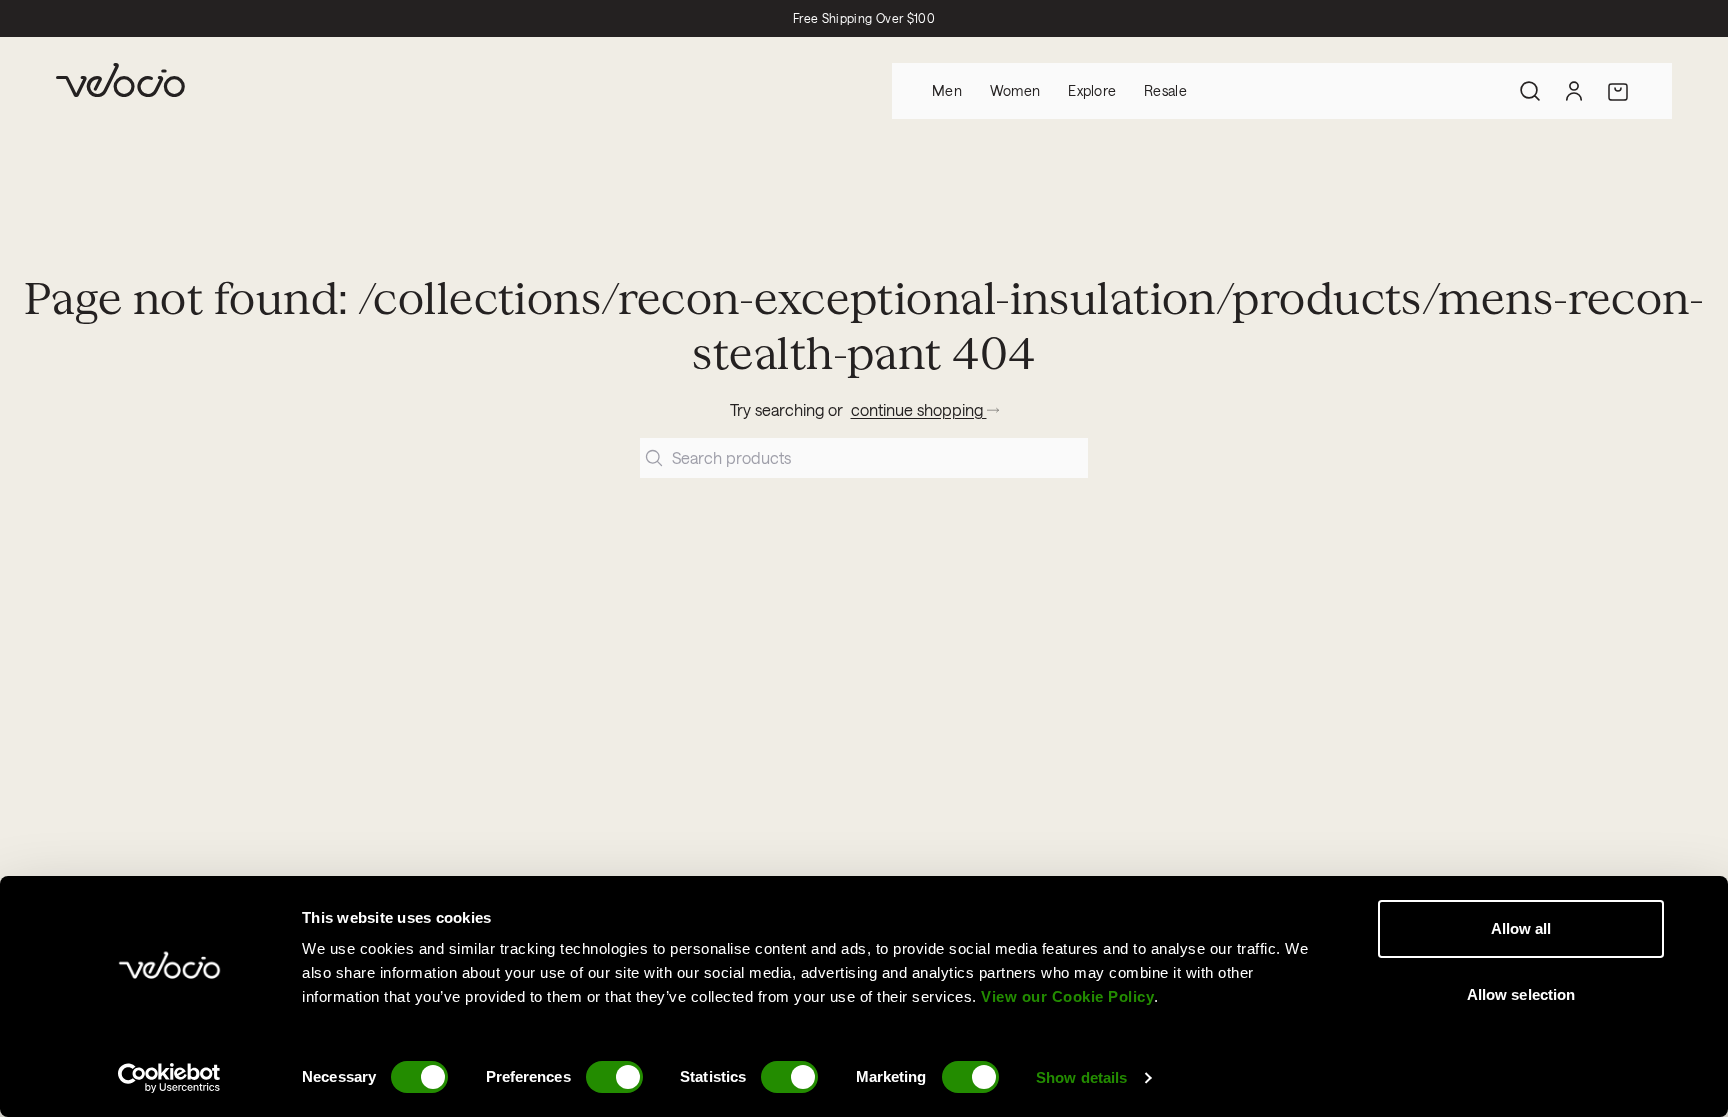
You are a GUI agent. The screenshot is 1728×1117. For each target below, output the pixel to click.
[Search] (1530, 91)
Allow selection (1521, 994)
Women (1015, 90)
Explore (1092, 90)
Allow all (1521, 928)
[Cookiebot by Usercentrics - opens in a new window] (169, 1078)
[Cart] (1618, 91)
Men (947, 90)
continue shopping (919, 409)
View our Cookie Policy (1067, 996)
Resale (1165, 90)
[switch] (614, 1077)
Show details (1081, 1077)
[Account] (1574, 91)
